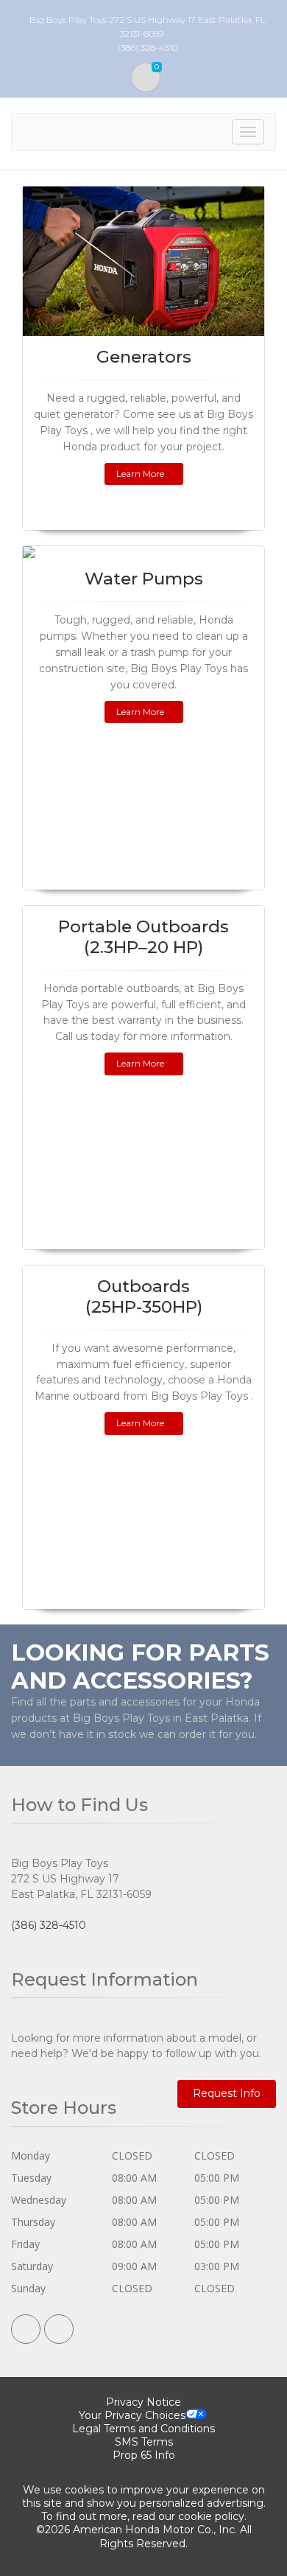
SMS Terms (144, 2442)
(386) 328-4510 (49, 1925)
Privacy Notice (143, 2402)
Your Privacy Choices (132, 2415)
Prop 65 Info (144, 2455)
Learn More (140, 474)
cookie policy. (212, 2516)
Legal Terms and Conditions (143, 2429)
